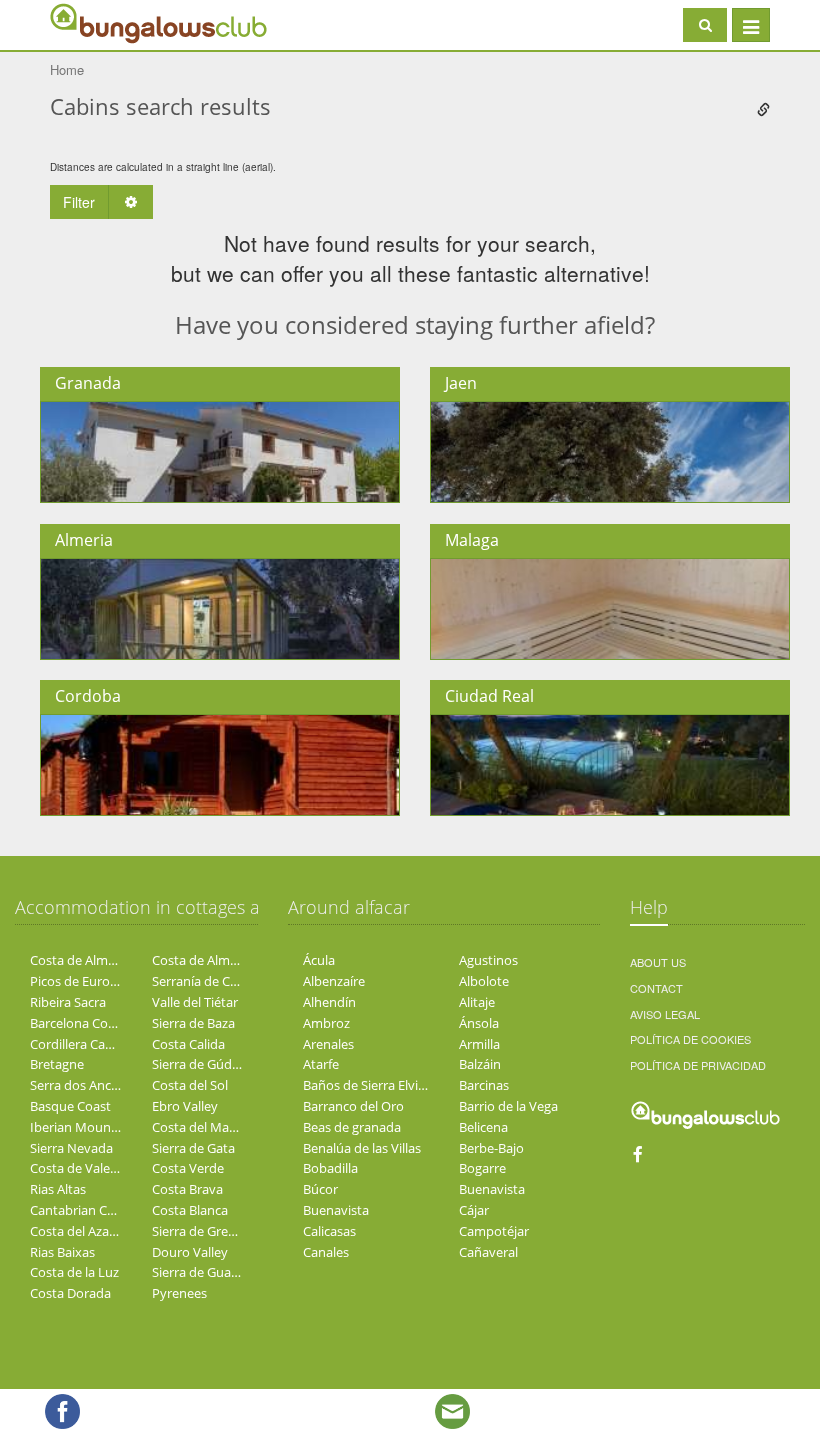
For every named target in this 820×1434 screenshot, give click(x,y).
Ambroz (326, 1023)
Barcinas (484, 1085)
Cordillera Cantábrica (92, 1044)
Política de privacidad (698, 1065)
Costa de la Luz (74, 1272)
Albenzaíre (334, 981)
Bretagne (57, 1064)
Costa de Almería (80, 960)
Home (67, 69)
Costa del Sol (190, 1085)
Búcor (320, 1189)
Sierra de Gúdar (198, 1064)
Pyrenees (179, 1293)
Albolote (484, 981)
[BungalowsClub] (100, 22)
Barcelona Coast (78, 1023)
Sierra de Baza (193, 1023)
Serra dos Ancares (83, 1085)
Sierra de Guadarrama (217, 1272)
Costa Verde (188, 1168)
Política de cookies (690, 1039)
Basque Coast (70, 1106)
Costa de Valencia (82, 1168)
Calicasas (329, 1231)
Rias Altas (58, 1189)
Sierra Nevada (71, 1148)
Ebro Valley (185, 1106)
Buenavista (492, 1189)
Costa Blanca (190, 1210)
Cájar (474, 1210)
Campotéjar (494, 1231)
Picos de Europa (77, 981)
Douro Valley (190, 1252)
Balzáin (480, 1064)
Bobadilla (330, 1168)
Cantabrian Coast (81, 1210)
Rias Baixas (62, 1252)
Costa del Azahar (79, 1231)
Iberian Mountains (85, 1127)
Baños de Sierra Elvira (366, 1085)
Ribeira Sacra (68, 1002)
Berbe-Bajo (491, 1148)
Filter (79, 202)
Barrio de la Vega (508, 1106)
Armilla (479, 1044)
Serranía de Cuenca (209, 981)
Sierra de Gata (193, 1148)
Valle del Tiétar (195, 1002)
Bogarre (482, 1168)
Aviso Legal (665, 1014)
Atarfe (321, 1064)
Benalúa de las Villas (362, 1148)
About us (658, 962)
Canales (326, 1252)
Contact (656, 988)
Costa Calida (188, 1044)
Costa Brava (187, 1189)
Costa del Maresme (209, 1127)
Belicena (483, 1127)
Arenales (328, 1044)
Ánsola (479, 1023)
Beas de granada (352, 1127)
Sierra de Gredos (201, 1231)
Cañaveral (488, 1252)
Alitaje (477, 1002)
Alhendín (329, 1002)
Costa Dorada (70, 1293)
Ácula (319, 960)
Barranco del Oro (353, 1106)
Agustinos (488, 960)
